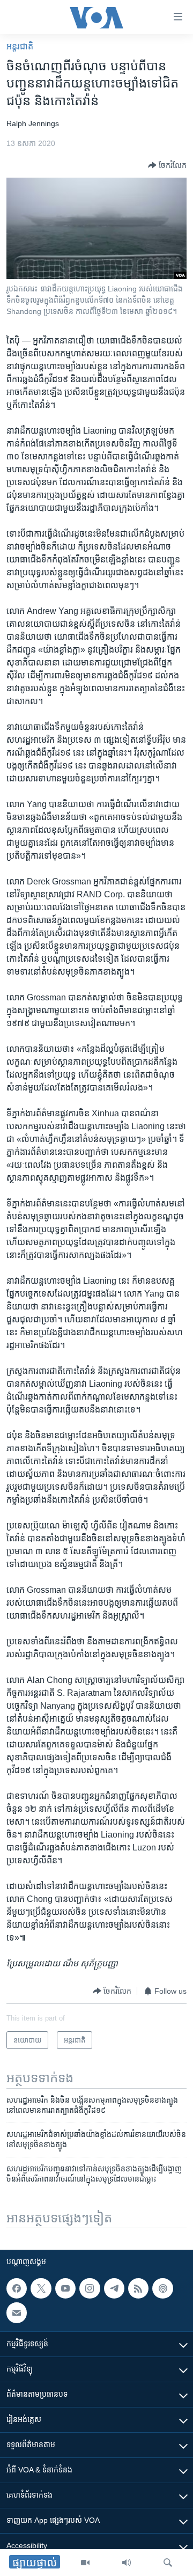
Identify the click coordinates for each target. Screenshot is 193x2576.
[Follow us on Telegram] (114, 2288)
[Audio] (127, 2563)
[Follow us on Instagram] (90, 2288)
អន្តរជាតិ (20, 46)
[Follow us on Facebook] (17, 2288)
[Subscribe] (17, 2313)
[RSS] (138, 2288)
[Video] (85, 2563)
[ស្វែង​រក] (168, 2563)
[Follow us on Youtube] (65, 2288)
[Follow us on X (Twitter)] (41, 2288)
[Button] (167, 165)
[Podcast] (162, 2288)
